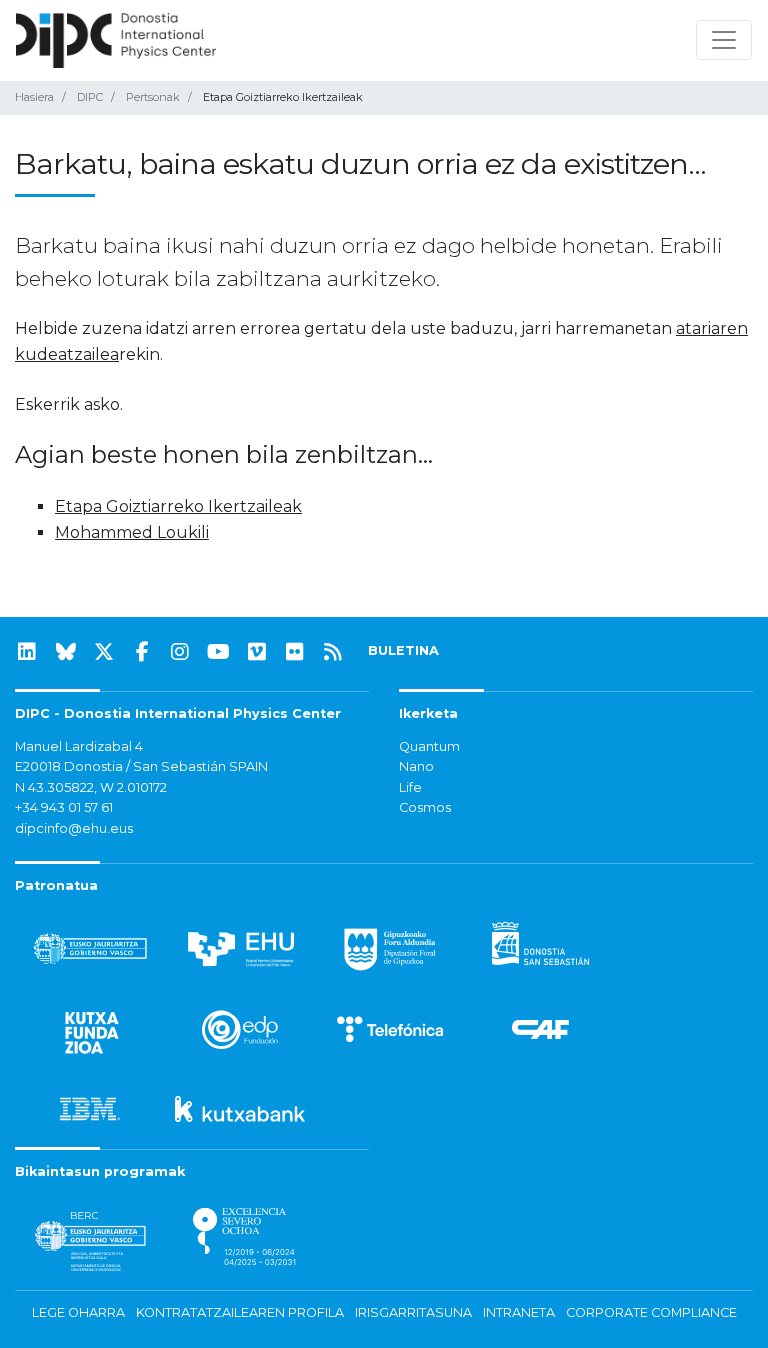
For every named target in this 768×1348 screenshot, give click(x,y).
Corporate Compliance (651, 1312)
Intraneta (519, 1312)
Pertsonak (153, 97)
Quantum (429, 746)
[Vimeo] (257, 652)
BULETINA (403, 650)
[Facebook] (142, 652)
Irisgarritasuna (413, 1312)
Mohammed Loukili (132, 532)
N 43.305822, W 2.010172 (91, 787)
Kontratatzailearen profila (240, 1312)
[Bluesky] (66, 652)
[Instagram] (180, 652)
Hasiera (34, 97)
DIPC (90, 97)
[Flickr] (295, 652)
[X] (104, 652)
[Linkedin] (27, 652)
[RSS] (333, 652)
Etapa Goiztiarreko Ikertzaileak (178, 506)
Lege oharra (78, 1312)
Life (410, 787)
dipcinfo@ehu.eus (74, 828)
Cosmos (425, 807)
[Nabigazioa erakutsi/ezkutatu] (724, 40)
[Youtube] (219, 652)
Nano (416, 766)
